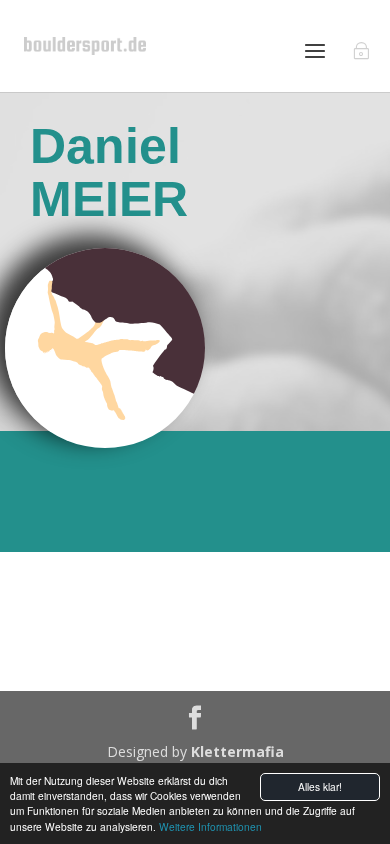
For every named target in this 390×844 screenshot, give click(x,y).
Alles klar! (320, 786)
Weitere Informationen (210, 826)
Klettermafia (237, 751)
